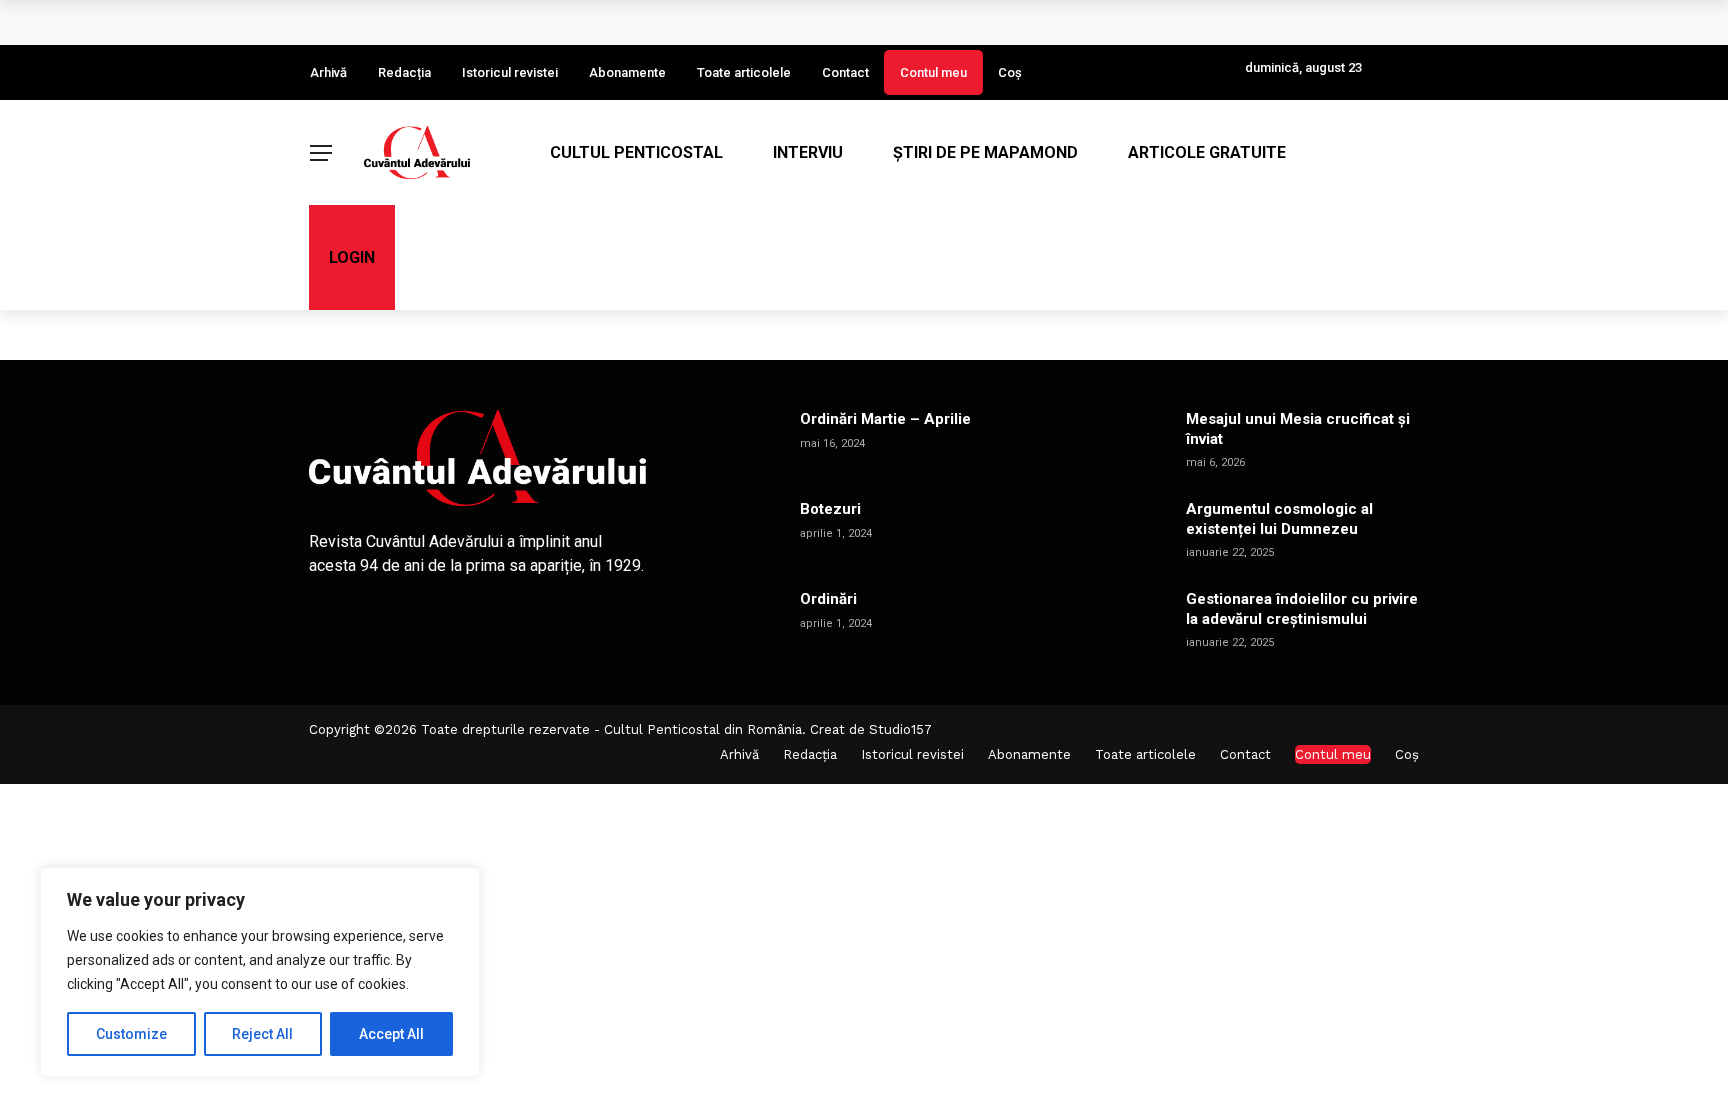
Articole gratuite (1207, 152)
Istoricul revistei (510, 72)
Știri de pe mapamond (985, 152)
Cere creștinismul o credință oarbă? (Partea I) (501, 22)
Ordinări (828, 599)
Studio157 (900, 729)
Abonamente (627, 72)
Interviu (808, 152)
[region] (260, 972)
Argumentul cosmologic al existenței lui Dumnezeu (1279, 519)
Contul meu (933, 72)
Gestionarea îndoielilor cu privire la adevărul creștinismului (1302, 609)
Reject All (262, 1034)
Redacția (404, 72)
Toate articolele (744, 72)
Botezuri (830, 509)
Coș (1010, 72)
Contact (845, 72)
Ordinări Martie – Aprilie (885, 419)
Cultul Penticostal (636, 152)
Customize (131, 1034)
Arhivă (328, 72)
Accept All (391, 1034)
